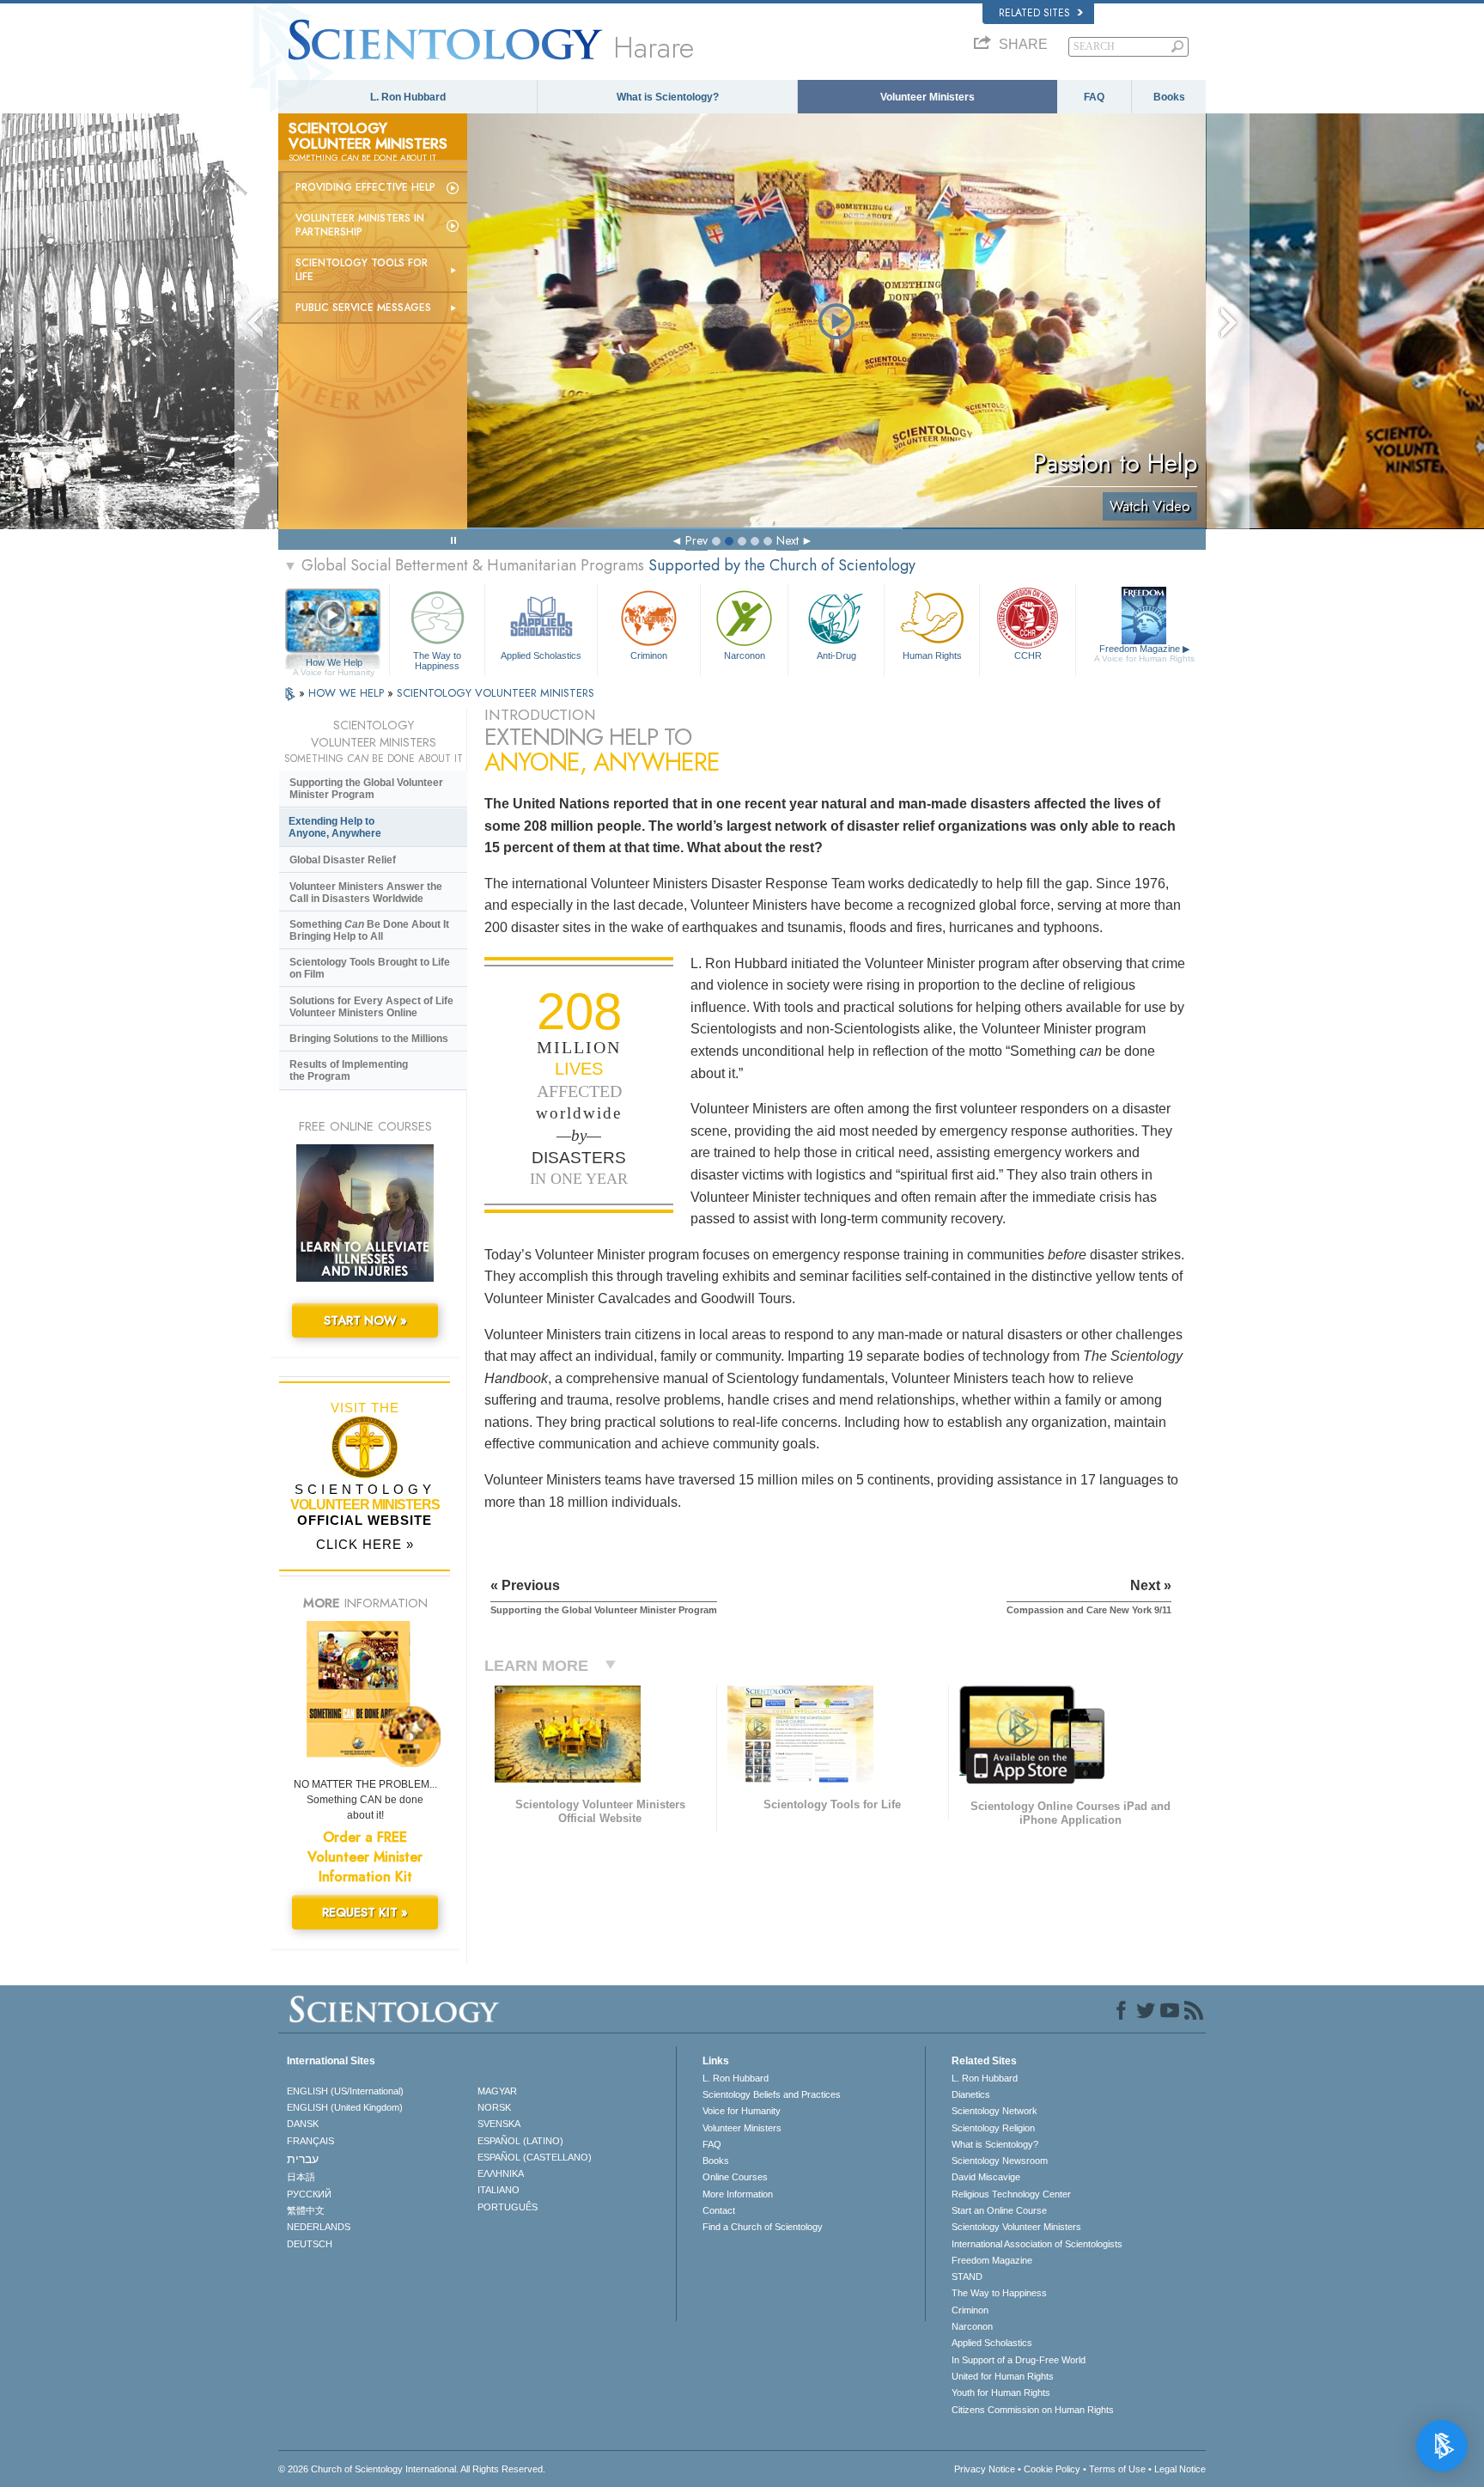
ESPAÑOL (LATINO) (520, 2141)
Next (788, 540)
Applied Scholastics (541, 655)
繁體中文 (306, 2210)
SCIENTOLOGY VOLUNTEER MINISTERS (496, 693)
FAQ (1094, 97)
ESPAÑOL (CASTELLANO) (535, 2157)
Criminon (649, 655)
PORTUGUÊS (508, 2207)
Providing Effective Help (365, 187)
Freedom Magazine (1144, 653)
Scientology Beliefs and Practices (772, 2094)
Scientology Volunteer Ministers (1016, 2227)
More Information (738, 2194)
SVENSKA (499, 2124)
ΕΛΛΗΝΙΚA (501, 2173)
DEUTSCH (310, 2244)
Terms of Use (1117, 2469)
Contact (719, 2210)
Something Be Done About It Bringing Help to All (369, 930)
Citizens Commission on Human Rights (1033, 2410)
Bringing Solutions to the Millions (369, 1039)
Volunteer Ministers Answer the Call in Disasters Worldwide (366, 893)
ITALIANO (499, 2190)
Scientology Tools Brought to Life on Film (370, 968)
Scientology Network (994, 2111)
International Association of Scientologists (1037, 2244)
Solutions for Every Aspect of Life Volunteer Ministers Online (371, 1007)
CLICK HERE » (365, 1544)
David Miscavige (986, 2177)
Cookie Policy (1052, 2469)
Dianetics (971, 2094)
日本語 (301, 2177)
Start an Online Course (999, 2210)
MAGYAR (497, 2091)
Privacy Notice (985, 2469)
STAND (967, 2277)
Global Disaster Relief (343, 860)
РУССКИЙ (309, 2194)
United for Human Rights (1003, 2376)
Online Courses (735, 2177)
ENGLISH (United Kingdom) (345, 2107)
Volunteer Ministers (927, 97)
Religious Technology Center (1011, 2194)
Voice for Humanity (742, 2111)
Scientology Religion (993, 2128)
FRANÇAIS (310, 2141)
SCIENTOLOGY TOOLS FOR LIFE (362, 270)
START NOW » (365, 1320)
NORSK (494, 2107)
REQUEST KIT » (365, 1912)
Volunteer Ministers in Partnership (360, 225)
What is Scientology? (668, 97)
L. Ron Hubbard (408, 97)
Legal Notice (1180, 2469)
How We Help (334, 663)
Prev (696, 540)
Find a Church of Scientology (763, 2227)
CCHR (1028, 655)
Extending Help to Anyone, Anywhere (335, 827)
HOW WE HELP (348, 693)
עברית (303, 2159)
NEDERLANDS (319, 2227)
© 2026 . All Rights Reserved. (412, 2469)
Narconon (745, 655)
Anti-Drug (836, 655)
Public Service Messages (363, 308)
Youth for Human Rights (1001, 2393)
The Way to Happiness (437, 660)
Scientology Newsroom (1000, 2161)
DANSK (303, 2124)
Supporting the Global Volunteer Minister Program (366, 789)
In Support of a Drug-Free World (1019, 2360)
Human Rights (932, 655)
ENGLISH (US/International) (345, 2091)
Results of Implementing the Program (349, 1070)
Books (1169, 97)
